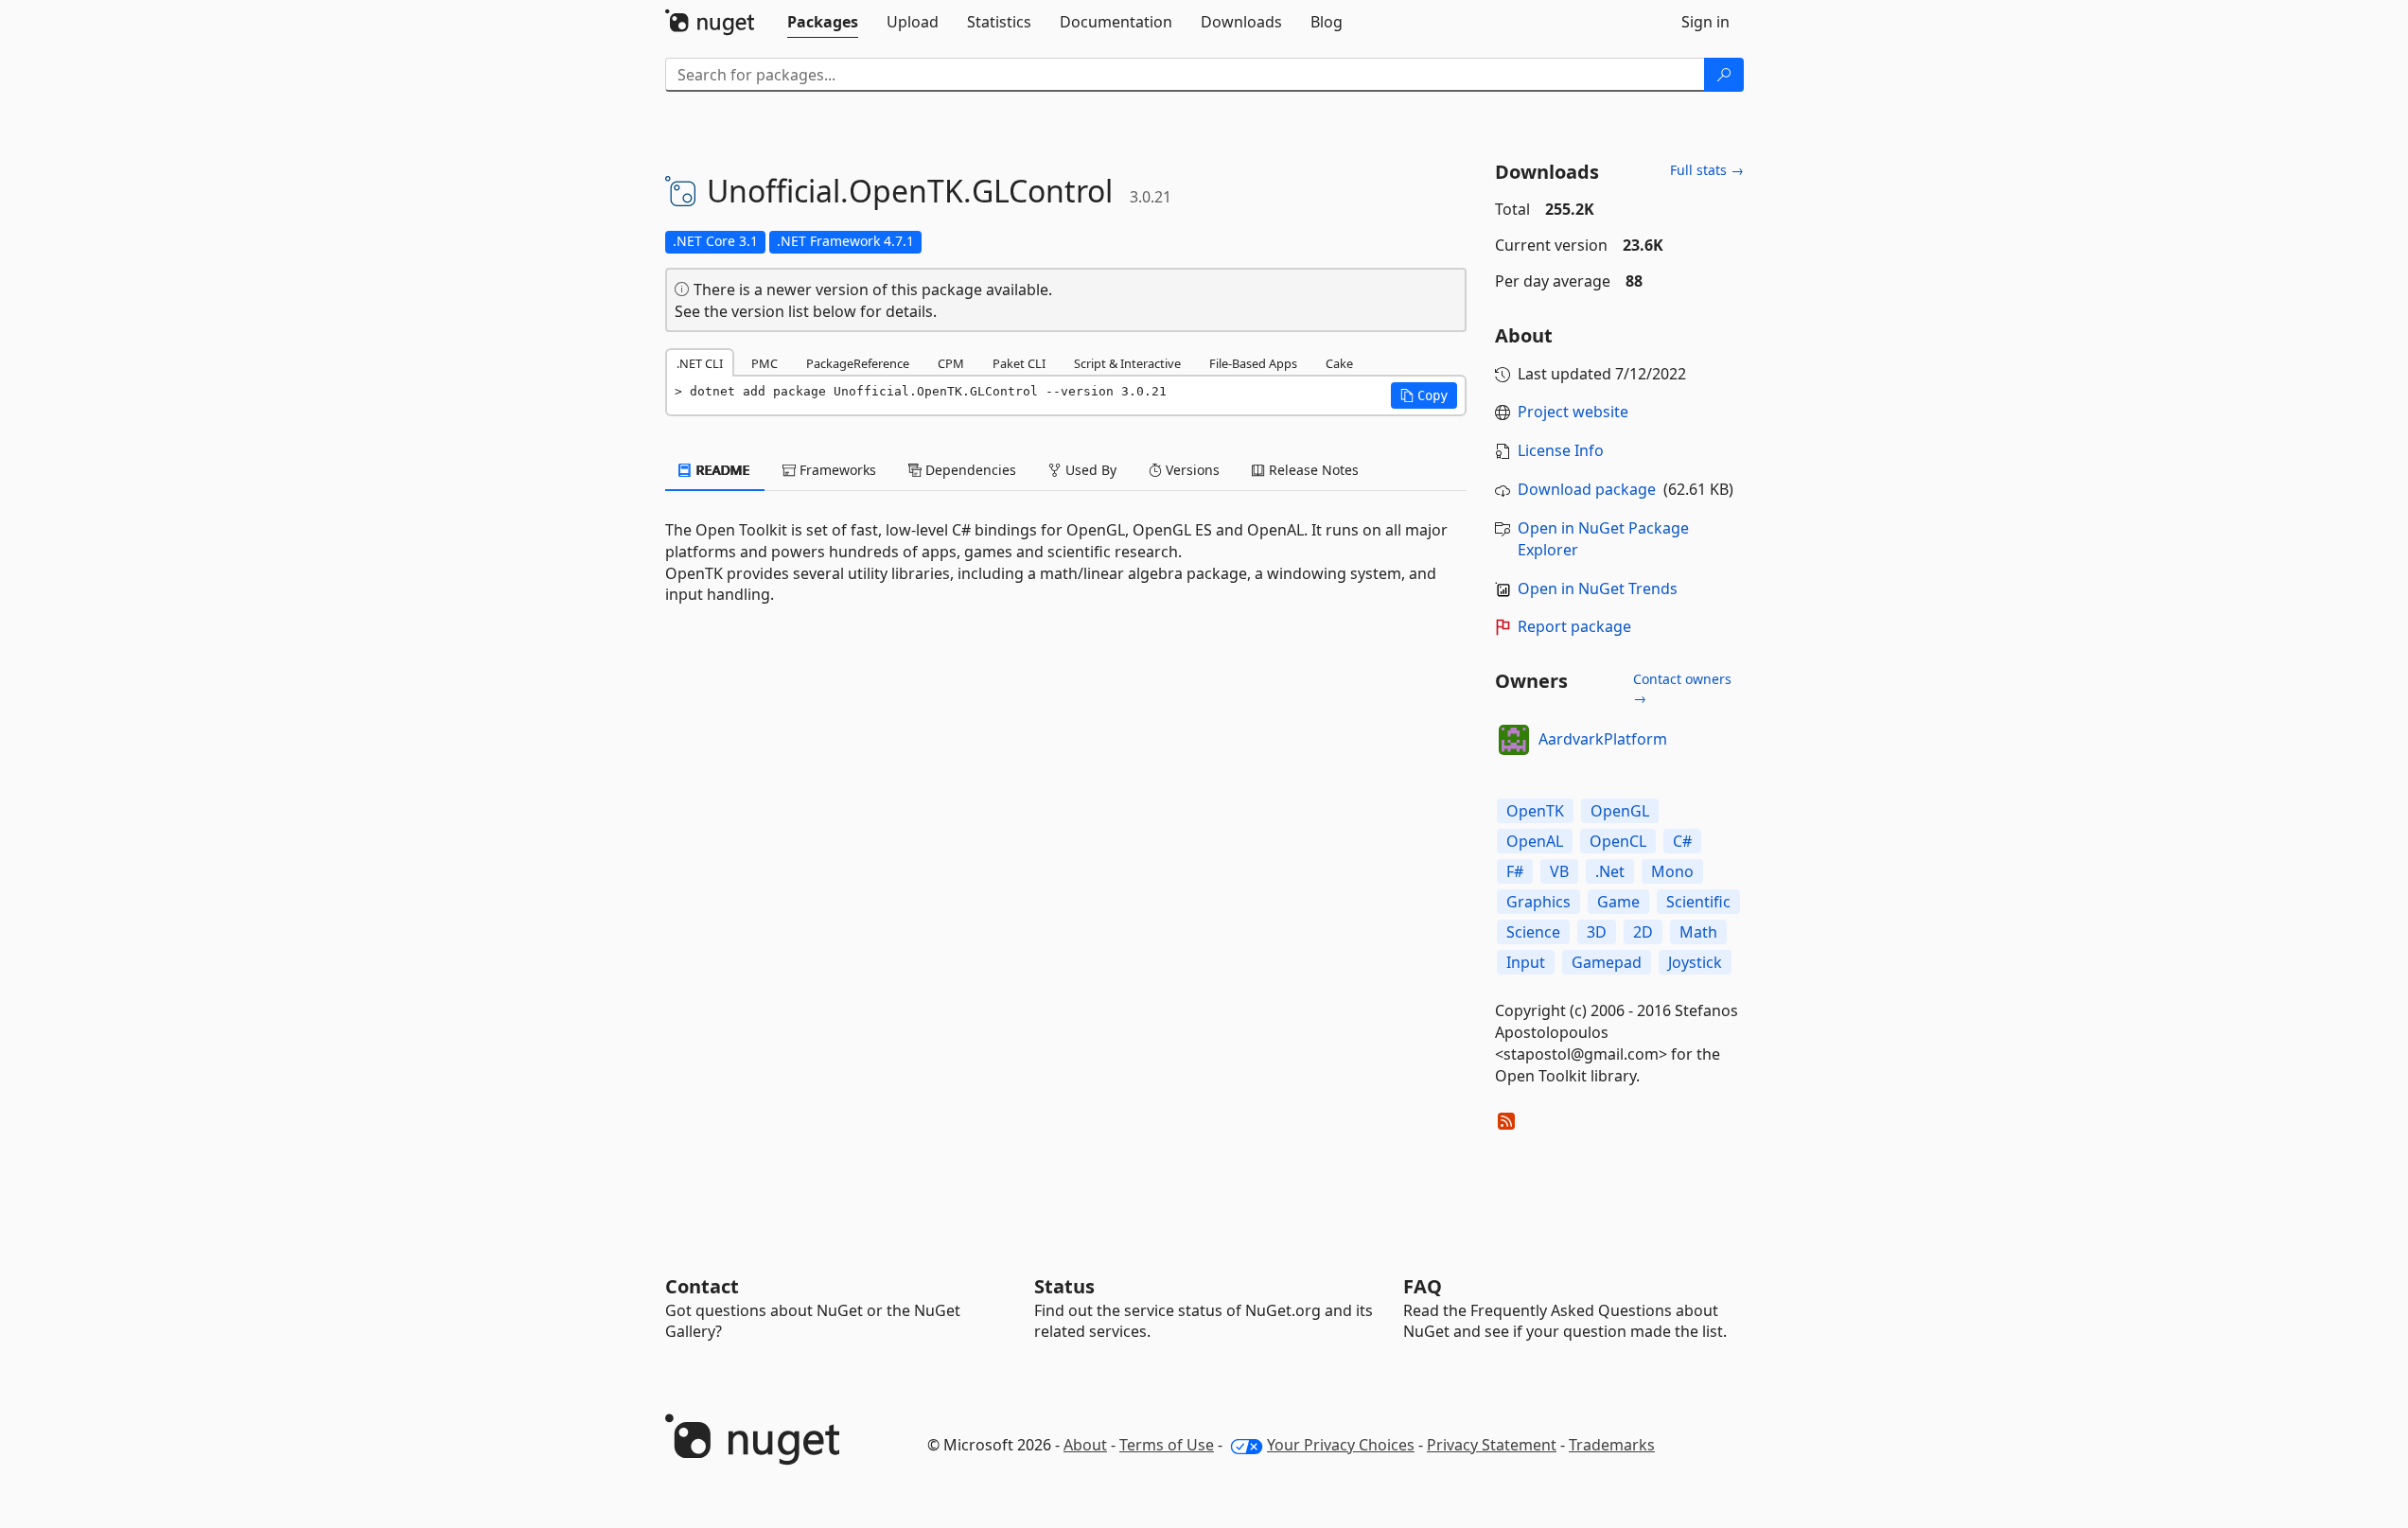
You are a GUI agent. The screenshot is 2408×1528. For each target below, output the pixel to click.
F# (1515, 871)
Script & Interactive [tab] (1127, 363)
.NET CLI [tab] (700, 363)
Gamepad (1607, 962)
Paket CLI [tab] (1019, 363)
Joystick (1695, 962)
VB (1559, 871)
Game (1618, 902)
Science (1533, 932)
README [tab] (721, 470)
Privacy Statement (1492, 1445)
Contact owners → (1682, 688)
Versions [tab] (1191, 470)
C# (1682, 841)
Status (1064, 1286)
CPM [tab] (951, 363)
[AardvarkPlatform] (1514, 740)
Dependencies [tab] (969, 470)
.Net (1610, 871)
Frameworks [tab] (836, 470)
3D (1597, 932)
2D (1643, 932)
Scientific (1698, 902)
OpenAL (1535, 841)
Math (1698, 932)
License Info (1561, 450)
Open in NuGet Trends (1598, 588)
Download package (1587, 489)
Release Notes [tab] (1312, 470)
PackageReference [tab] (858, 363)
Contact (702, 1286)
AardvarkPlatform (1603, 739)
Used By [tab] (1089, 470)
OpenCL (1618, 841)
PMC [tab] (765, 363)
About (1085, 1445)
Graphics (1538, 902)
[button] (1424, 395)
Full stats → (1707, 170)
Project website (1573, 412)
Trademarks (1612, 1445)
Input (1526, 962)
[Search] (1724, 75)
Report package (1574, 626)
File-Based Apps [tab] (1253, 363)
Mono (1672, 871)
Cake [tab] (1339, 363)
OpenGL (1620, 811)
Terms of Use (1167, 1445)
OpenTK (1535, 811)
